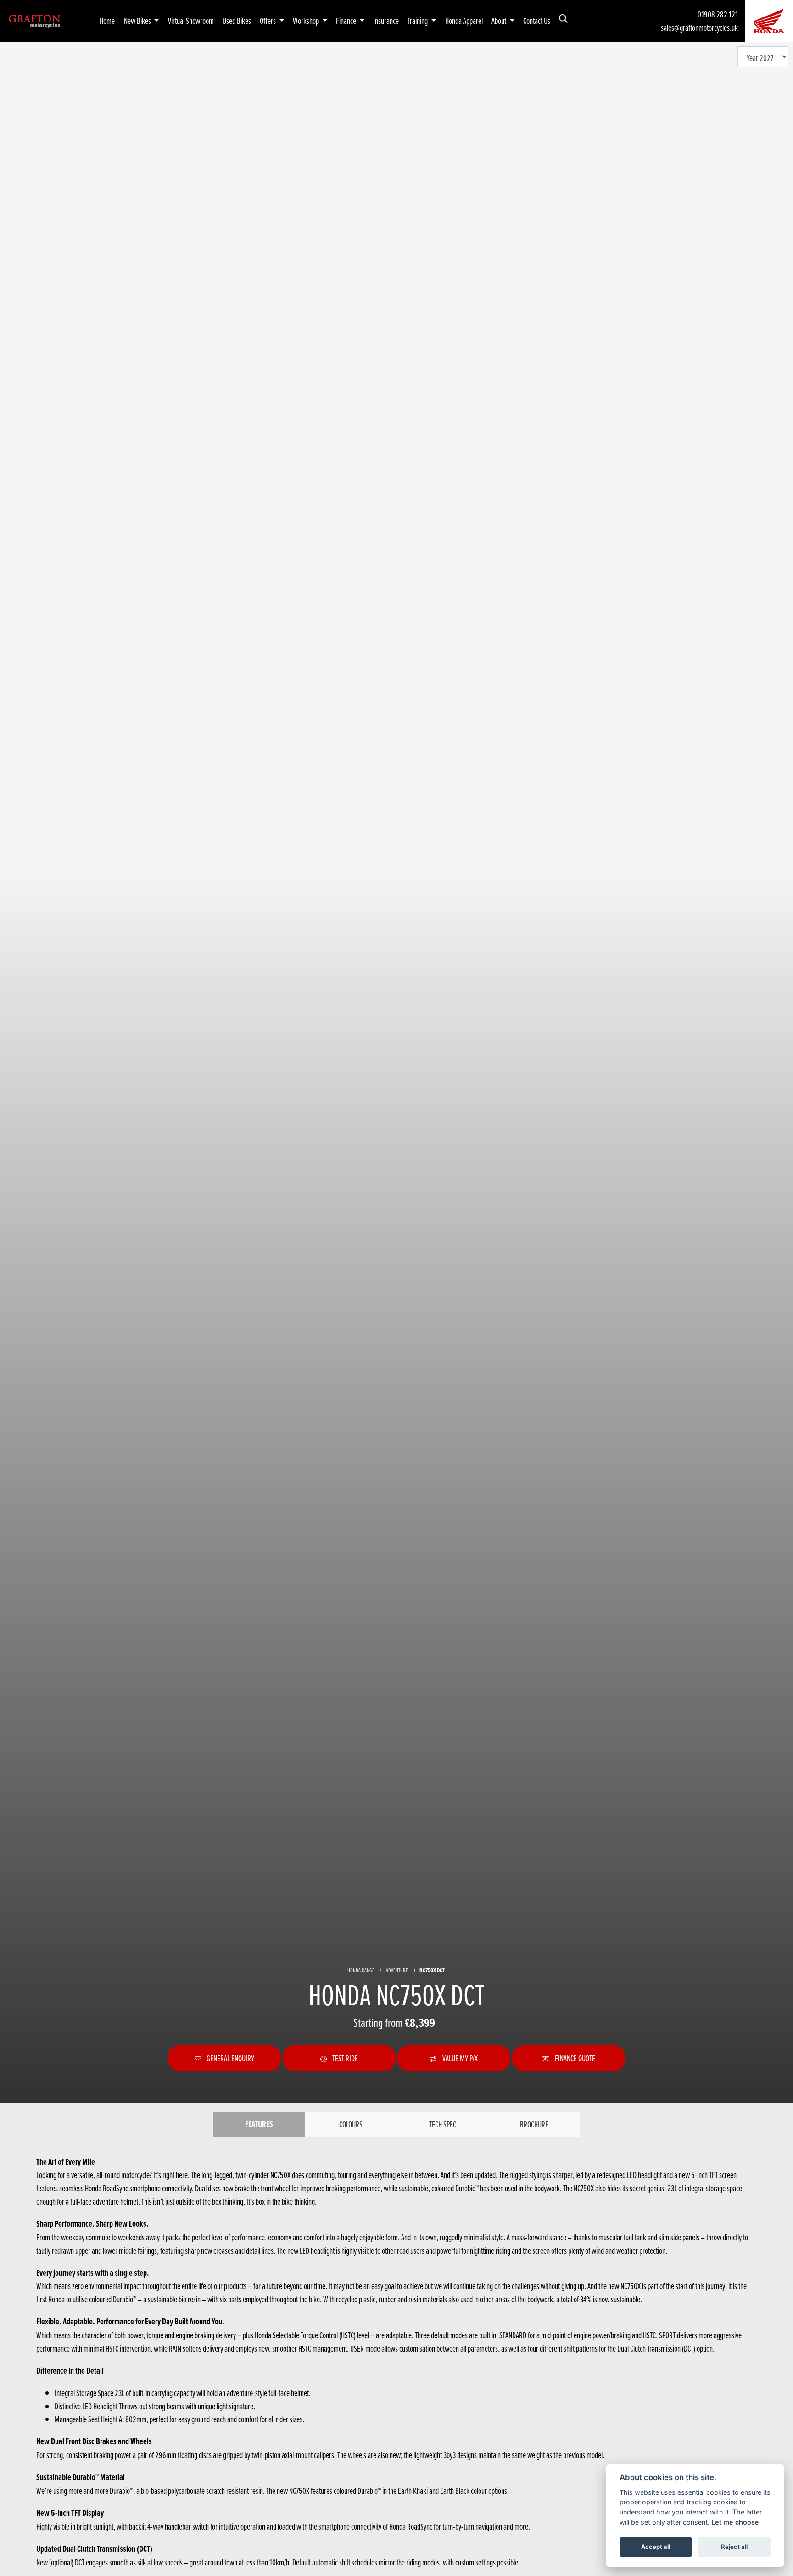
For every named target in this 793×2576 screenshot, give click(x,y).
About (500, 21)
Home (107, 21)
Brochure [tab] (534, 2124)
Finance (347, 21)
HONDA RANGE (361, 1970)
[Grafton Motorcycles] (34, 20)
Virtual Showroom (191, 21)
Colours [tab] (351, 2124)
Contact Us (537, 21)
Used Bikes (237, 21)
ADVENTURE (397, 1970)
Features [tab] (259, 2124)
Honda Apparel (464, 21)
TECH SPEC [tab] (443, 2124)
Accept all (656, 2547)
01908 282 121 (718, 14)
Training (418, 21)
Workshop (307, 21)
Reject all (734, 2547)
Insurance (386, 21)
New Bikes (138, 21)
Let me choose (735, 2522)
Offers (268, 21)
